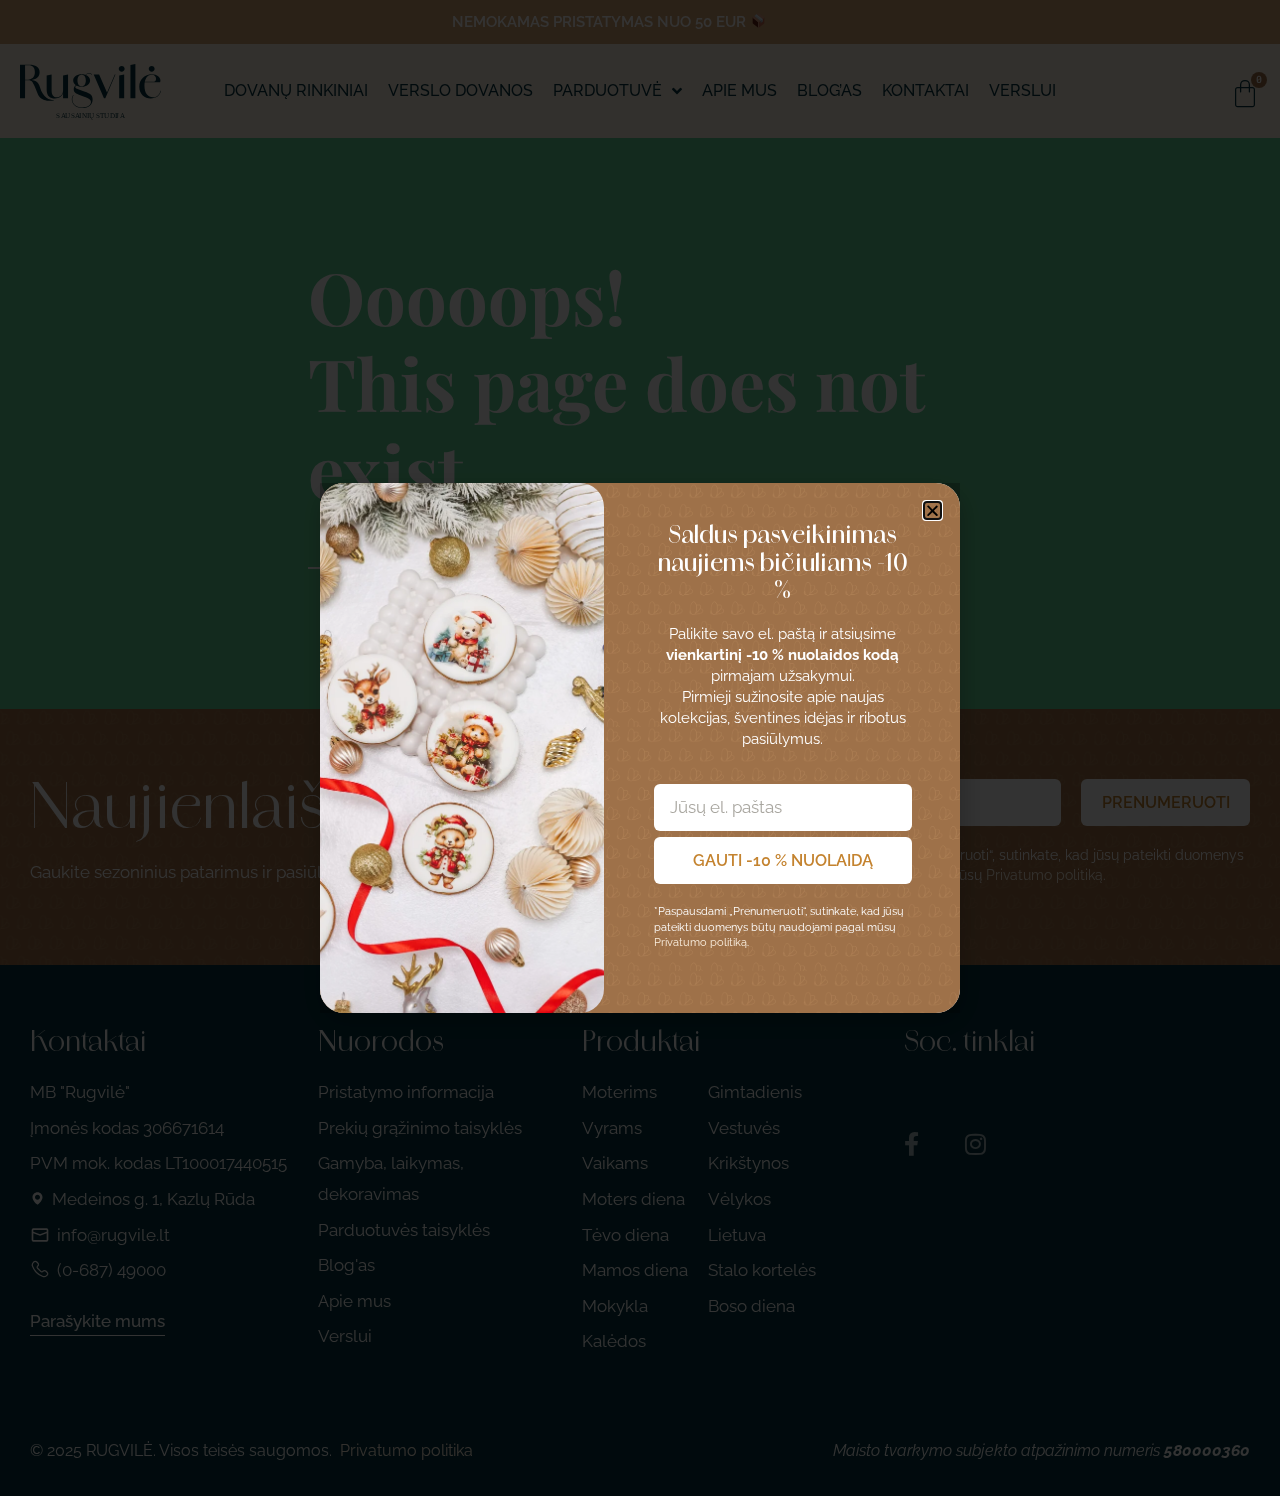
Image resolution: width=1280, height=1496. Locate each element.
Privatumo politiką (700, 942)
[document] (640, 748)
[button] (932, 510)
